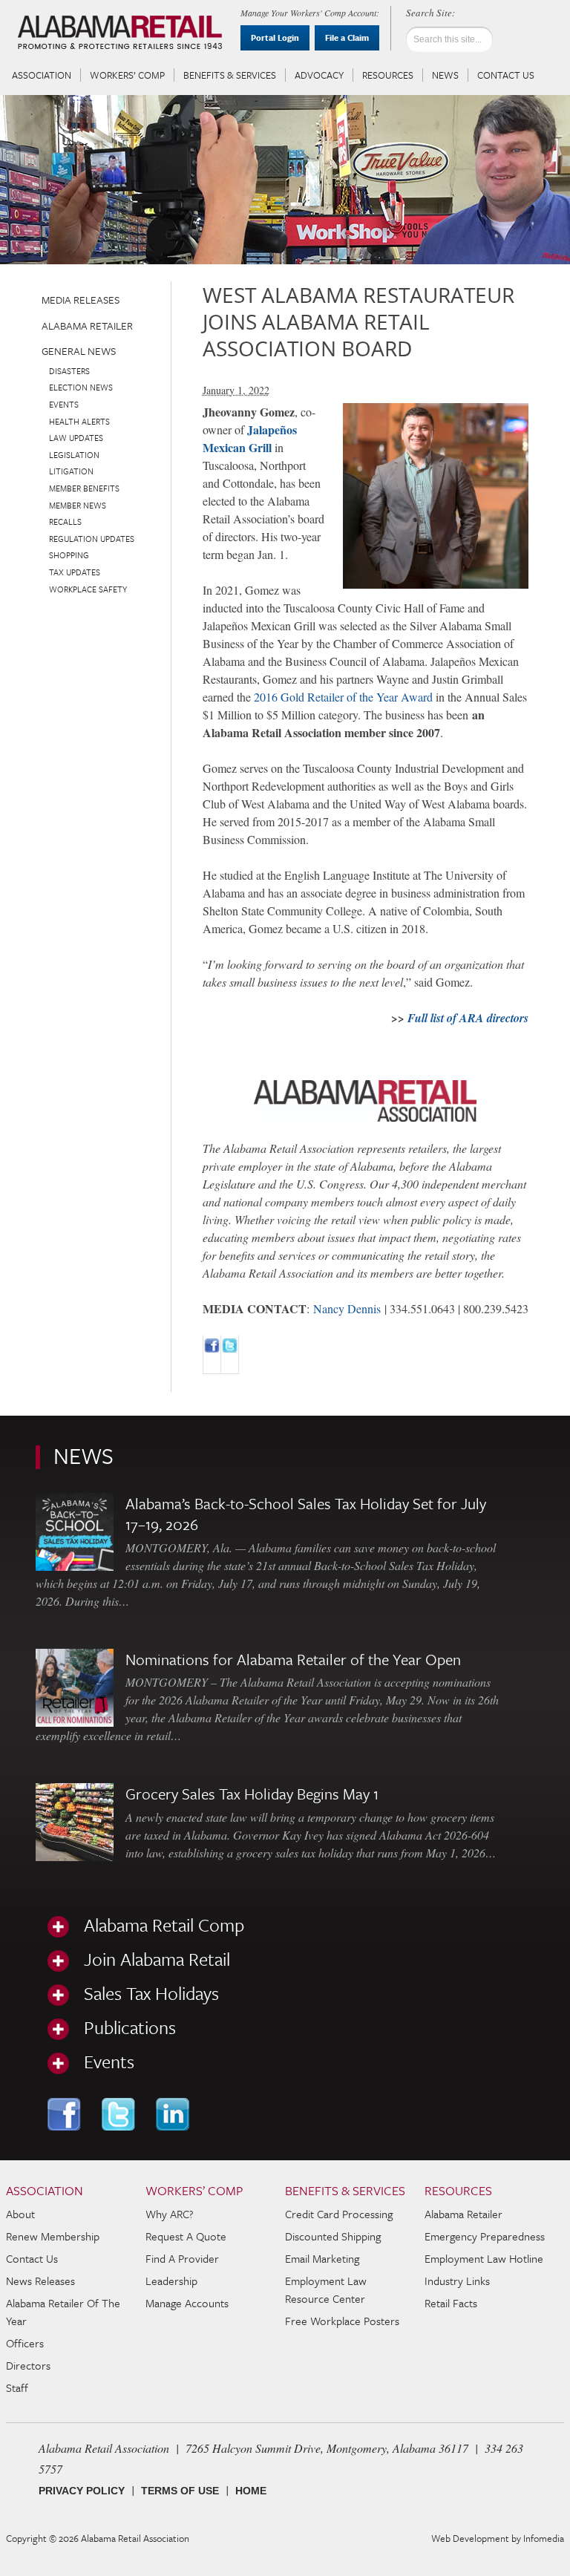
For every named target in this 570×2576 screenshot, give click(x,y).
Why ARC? (170, 2214)
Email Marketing (322, 2258)
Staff (17, 2387)
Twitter (120, 2114)
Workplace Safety (88, 589)
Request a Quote (186, 2236)
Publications (130, 2027)
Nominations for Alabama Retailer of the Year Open (293, 1659)
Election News (81, 387)
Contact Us (506, 75)
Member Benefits (84, 488)
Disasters (69, 371)
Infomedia (544, 2538)
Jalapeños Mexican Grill (250, 438)
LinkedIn (174, 2114)
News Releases (40, 2281)
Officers (25, 2343)
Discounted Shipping (333, 2236)
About (20, 2214)
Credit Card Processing (339, 2214)
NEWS (83, 1455)
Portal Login (275, 37)
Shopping (69, 555)
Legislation (74, 455)
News (445, 75)
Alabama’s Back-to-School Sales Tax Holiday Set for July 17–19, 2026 (306, 1514)
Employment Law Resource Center (326, 2289)
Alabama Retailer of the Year (63, 2312)
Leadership (171, 2281)
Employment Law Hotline (484, 2258)
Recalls (65, 522)
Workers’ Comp (127, 75)
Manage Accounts (187, 2303)
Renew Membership (53, 2236)
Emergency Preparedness (485, 2236)
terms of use (180, 2491)
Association (42, 75)
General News (79, 351)
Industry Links (457, 2281)
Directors (28, 2365)
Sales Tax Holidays (151, 1993)
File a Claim (347, 37)
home (251, 2491)
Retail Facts (451, 2303)
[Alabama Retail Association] (122, 34)
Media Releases (81, 300)
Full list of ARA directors (468, 1018)
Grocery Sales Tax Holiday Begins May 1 (252, 1794)
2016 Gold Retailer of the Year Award (343, 697)
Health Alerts (79, 421)
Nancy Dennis (347, 1308)
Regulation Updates (92, 539)
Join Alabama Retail (157, 1959)
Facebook (66, 2114)
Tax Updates (75, 572)
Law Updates (76, 438)
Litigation (71, 471)
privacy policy (82, 2491)
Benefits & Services (230, 75)
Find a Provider (182, 2258)
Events (64, 404)
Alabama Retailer (87, 326)
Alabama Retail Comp (164, 1925)
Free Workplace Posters (342, 2321)
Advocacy (319, 75)
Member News (78, 505)
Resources (388, 75)
